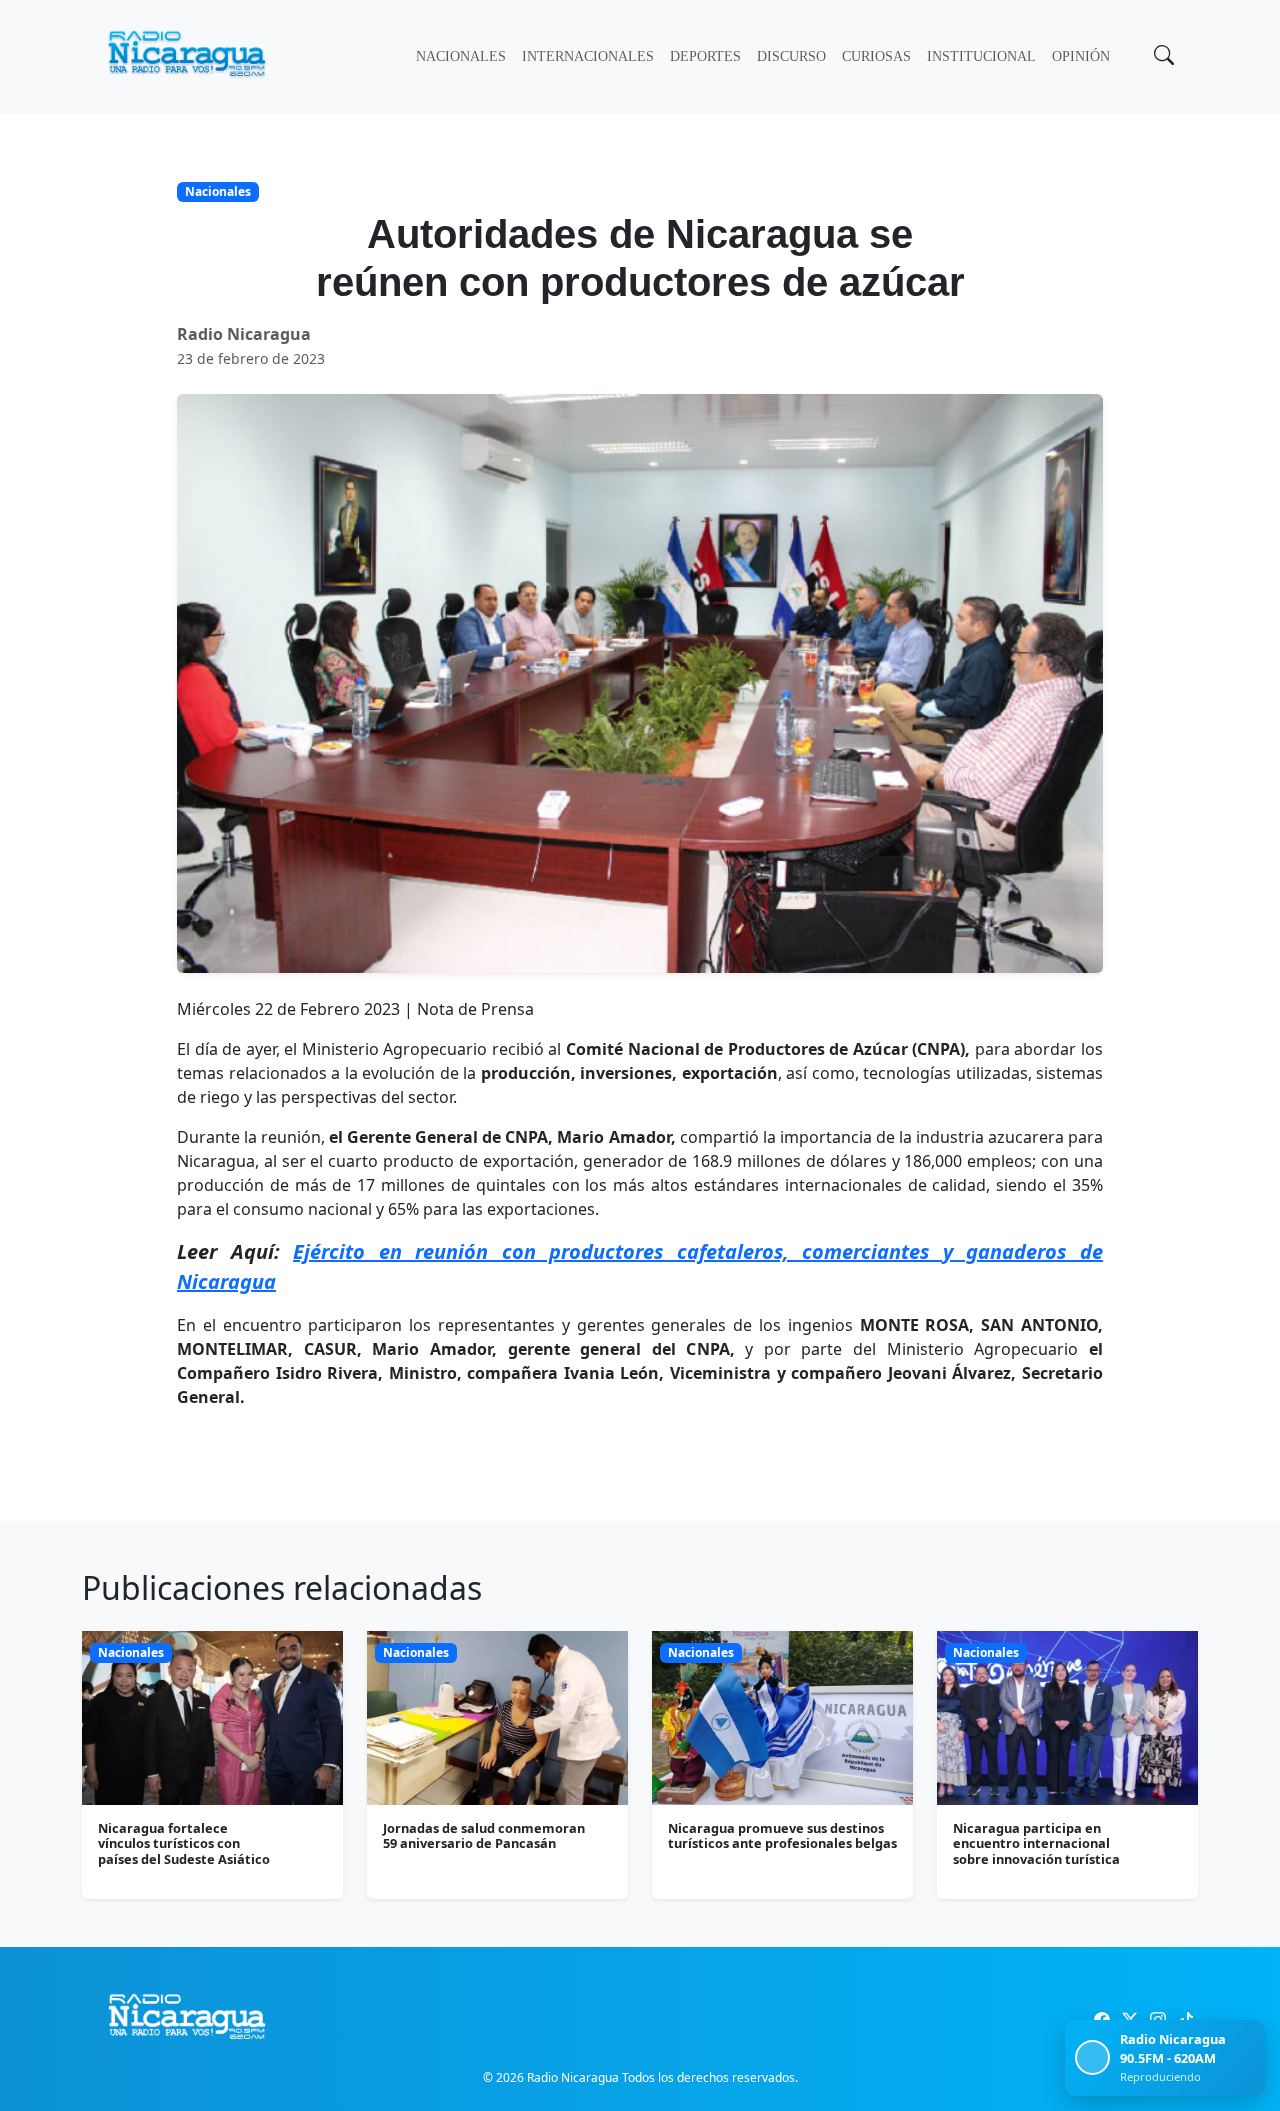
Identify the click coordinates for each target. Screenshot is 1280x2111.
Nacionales (461, 56)
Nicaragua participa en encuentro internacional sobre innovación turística (1036, 1843)
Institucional (981, 56)
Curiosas (876, 56)
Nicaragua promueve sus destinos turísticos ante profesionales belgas (782, 1835)
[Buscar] (1162, 57)
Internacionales (588, 56)
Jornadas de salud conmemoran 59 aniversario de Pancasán (484, 1835)
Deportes (705, 56)
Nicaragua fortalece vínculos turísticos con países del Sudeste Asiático (184, 1843)
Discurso (791, 56)
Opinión (1081, 56)
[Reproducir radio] (1092, 2057)
